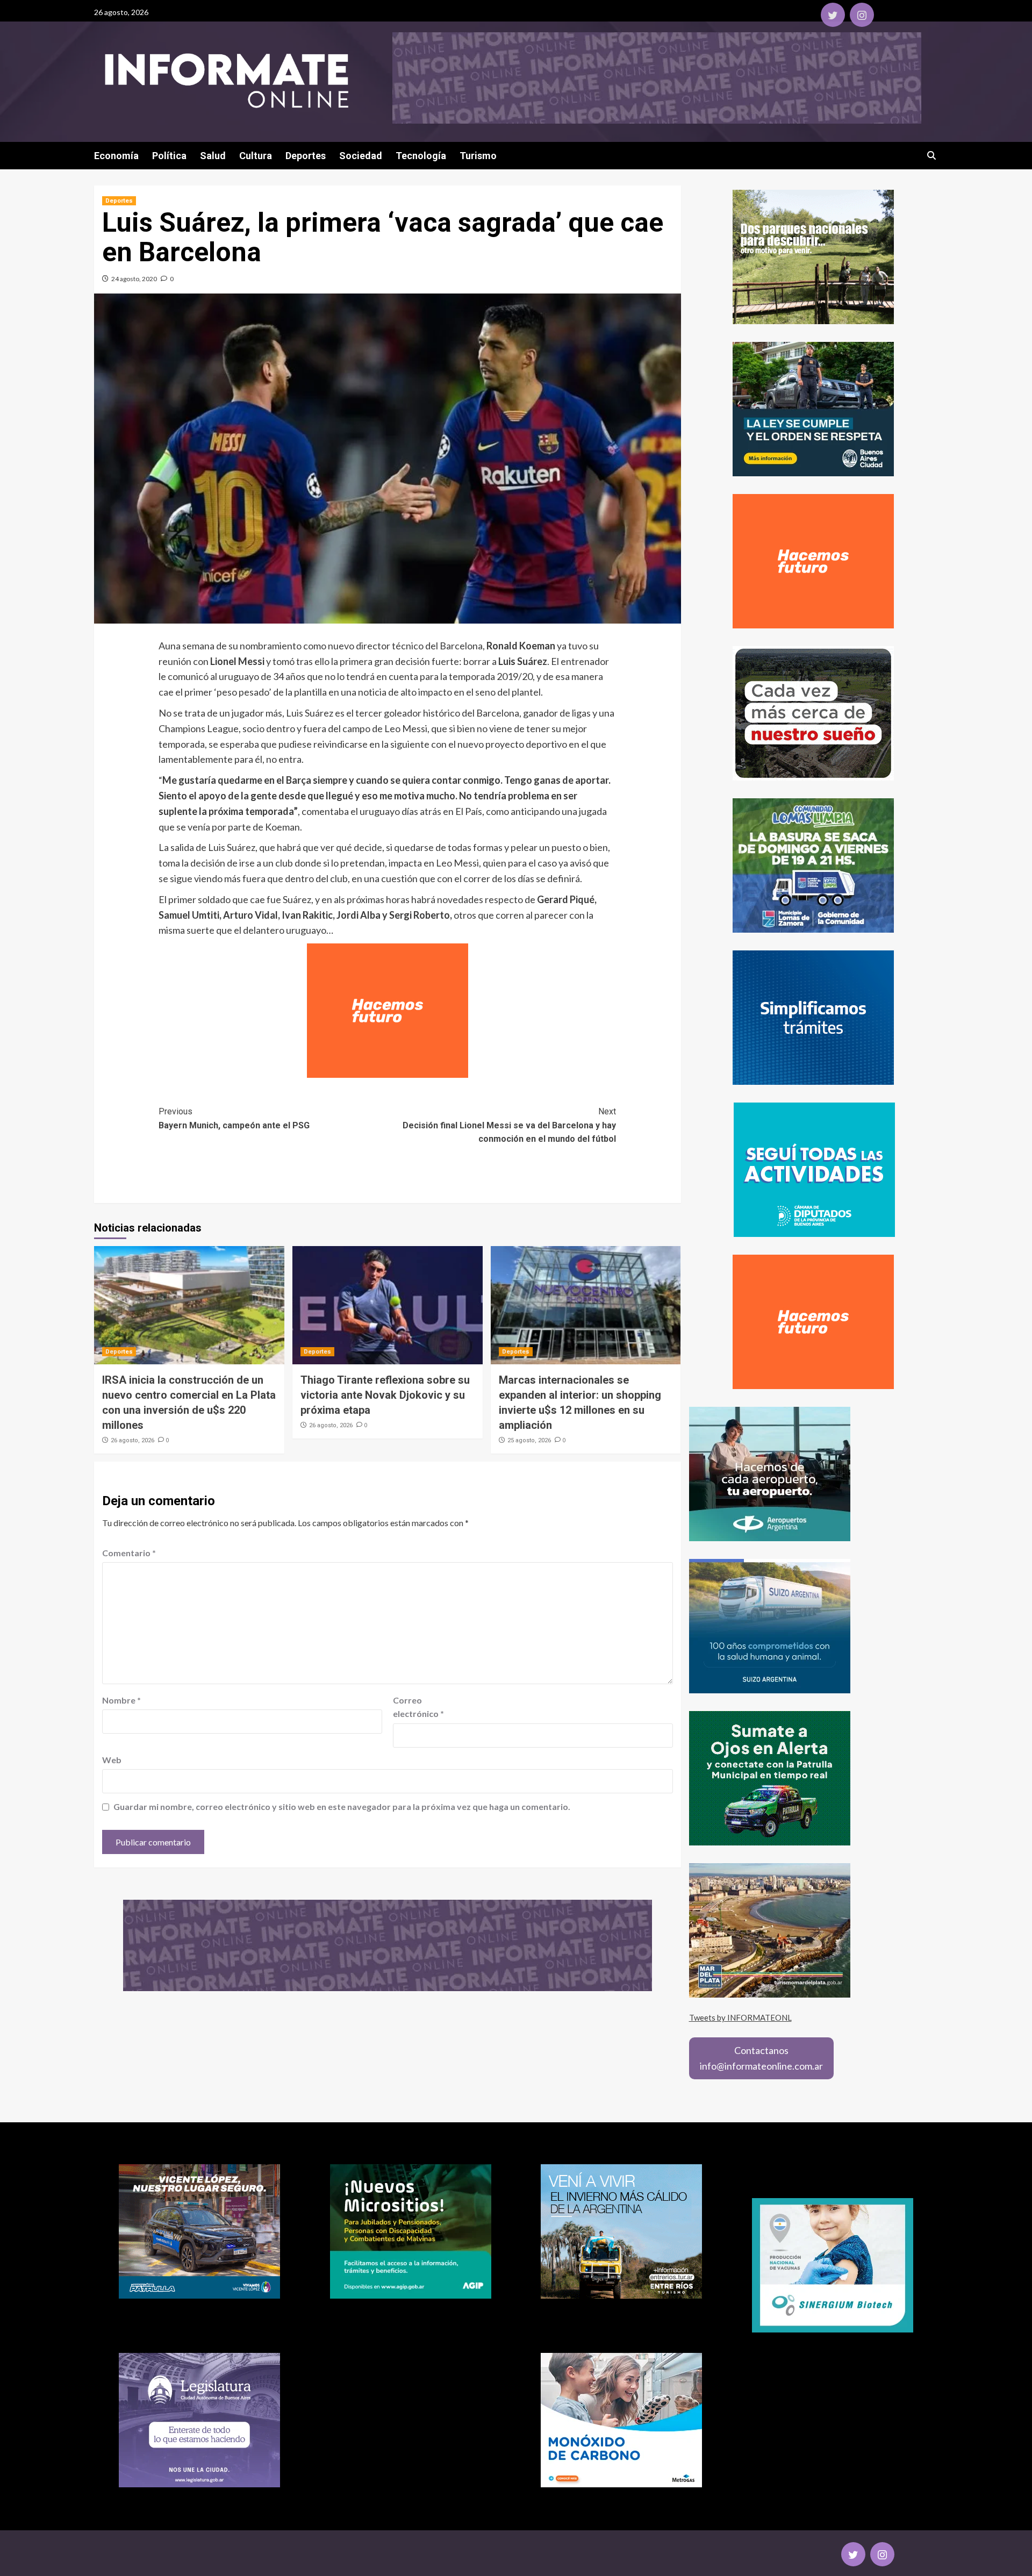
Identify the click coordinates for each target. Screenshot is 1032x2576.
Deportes (306, 156)
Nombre (121, 1700)
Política (169, 156)
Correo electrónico (418, 1707)
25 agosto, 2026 (529, 1440)
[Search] (931, 156)
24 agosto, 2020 (134, 279)
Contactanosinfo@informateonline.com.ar (761, 2058)
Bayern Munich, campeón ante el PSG (234, 1118)
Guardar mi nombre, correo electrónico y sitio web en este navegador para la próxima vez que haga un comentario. (342, 1806)
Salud (213, 156)
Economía (116, 156)
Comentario (129, 1553)
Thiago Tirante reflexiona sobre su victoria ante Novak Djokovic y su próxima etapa (385, 1395)
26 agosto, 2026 (132, 1440)
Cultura (256, 156)
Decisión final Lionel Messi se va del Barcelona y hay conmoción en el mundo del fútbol (509, 1125)
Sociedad (361, 156)
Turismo (478, 156)
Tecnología (421, 156)
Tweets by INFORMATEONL (740, 2017)
